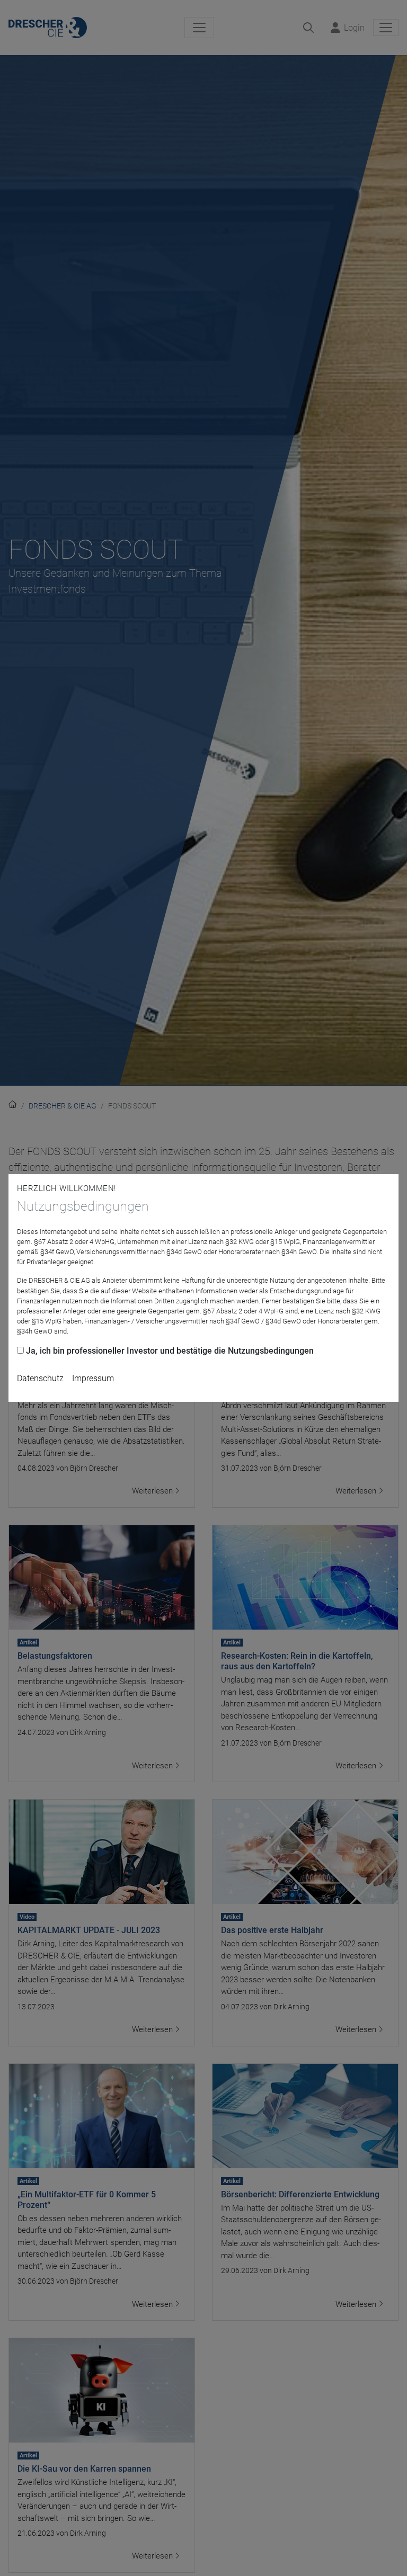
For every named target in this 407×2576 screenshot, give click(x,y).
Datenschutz (40, 1378)
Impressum (93, 1378)
